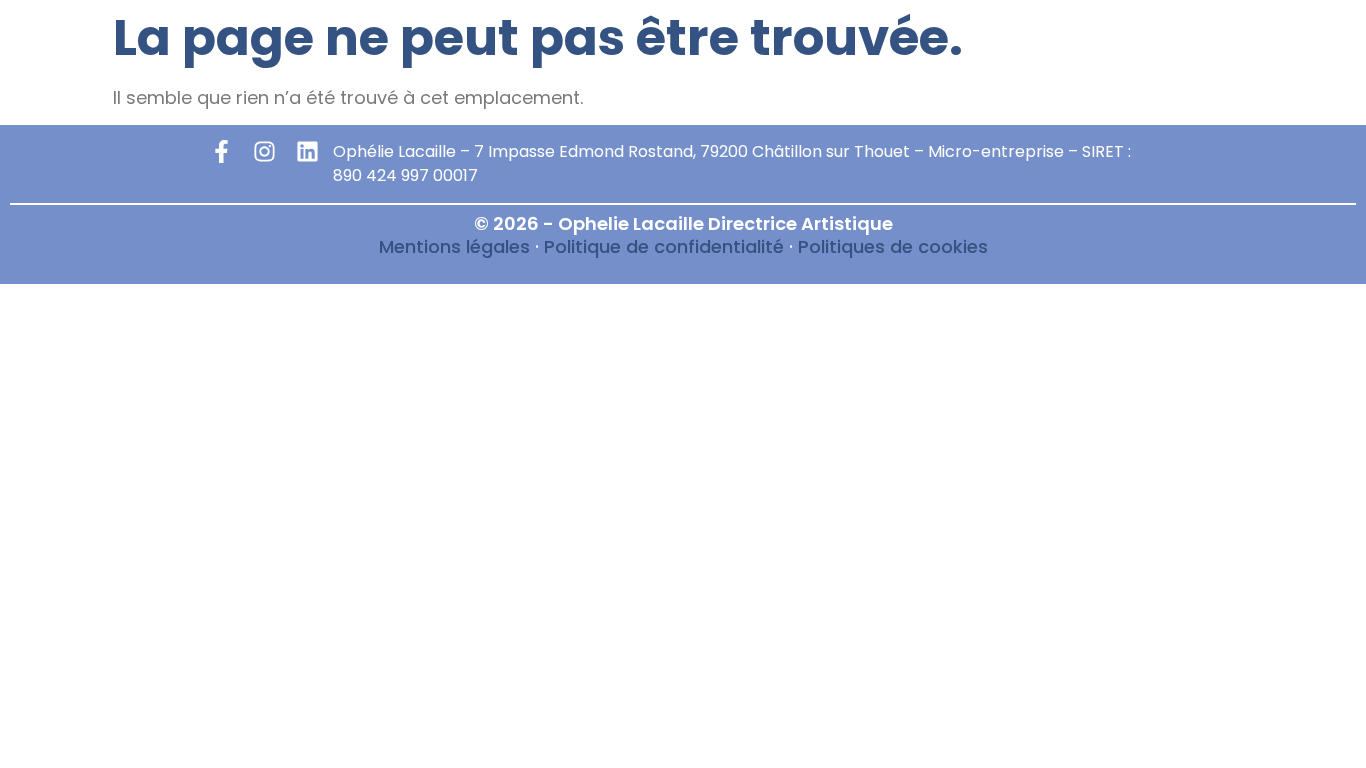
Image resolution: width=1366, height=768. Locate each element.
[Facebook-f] (221, 151)
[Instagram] (264, 151)
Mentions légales (454, 246)
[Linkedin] (307, 151)
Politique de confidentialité (664, 246)
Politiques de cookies (893, 246)
